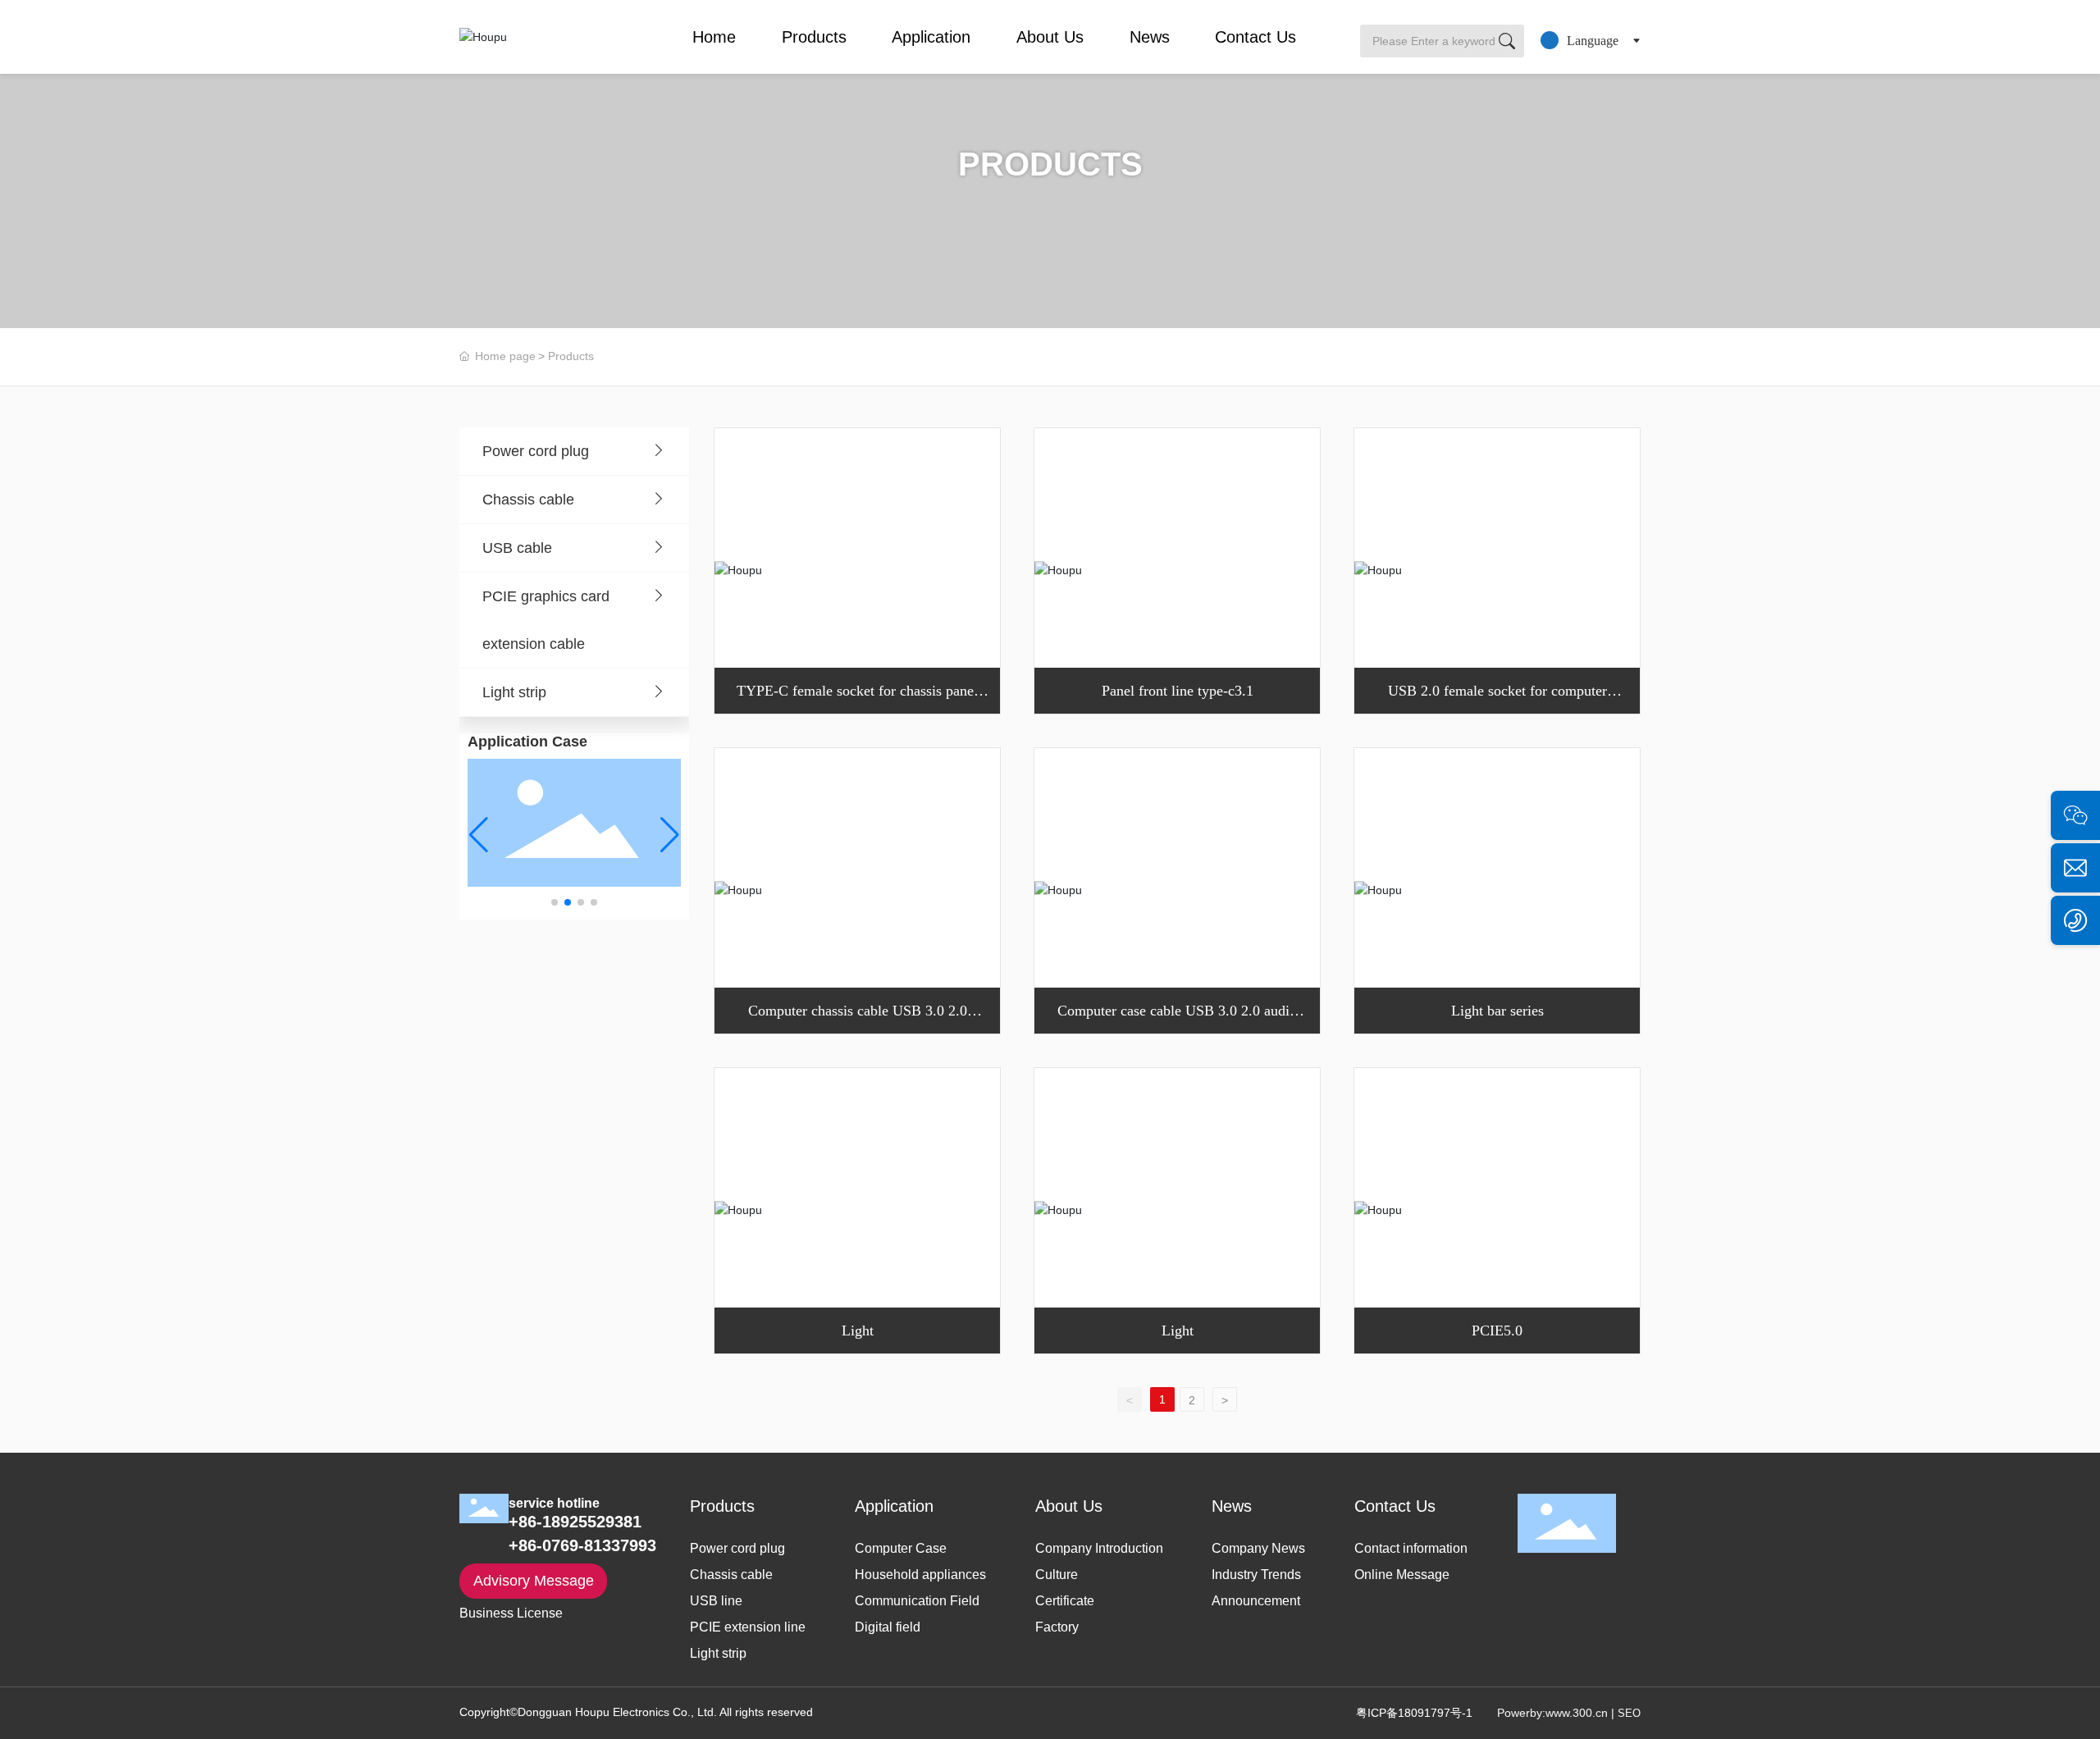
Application (931, 37)
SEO (1629, 1713)
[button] (555, 902)
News (1150, 37)
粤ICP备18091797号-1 (1414, 1713)
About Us (1050, 37)
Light (858, 1330)
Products (814, 37)
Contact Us (1255, 37)
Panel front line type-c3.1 (1178, 691)
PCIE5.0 (1497, 1330)
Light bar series (1497, 1011)
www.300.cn (1577, 1713)
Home (714, 37)
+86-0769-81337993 (582, 1545)
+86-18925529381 (575, 1522)
